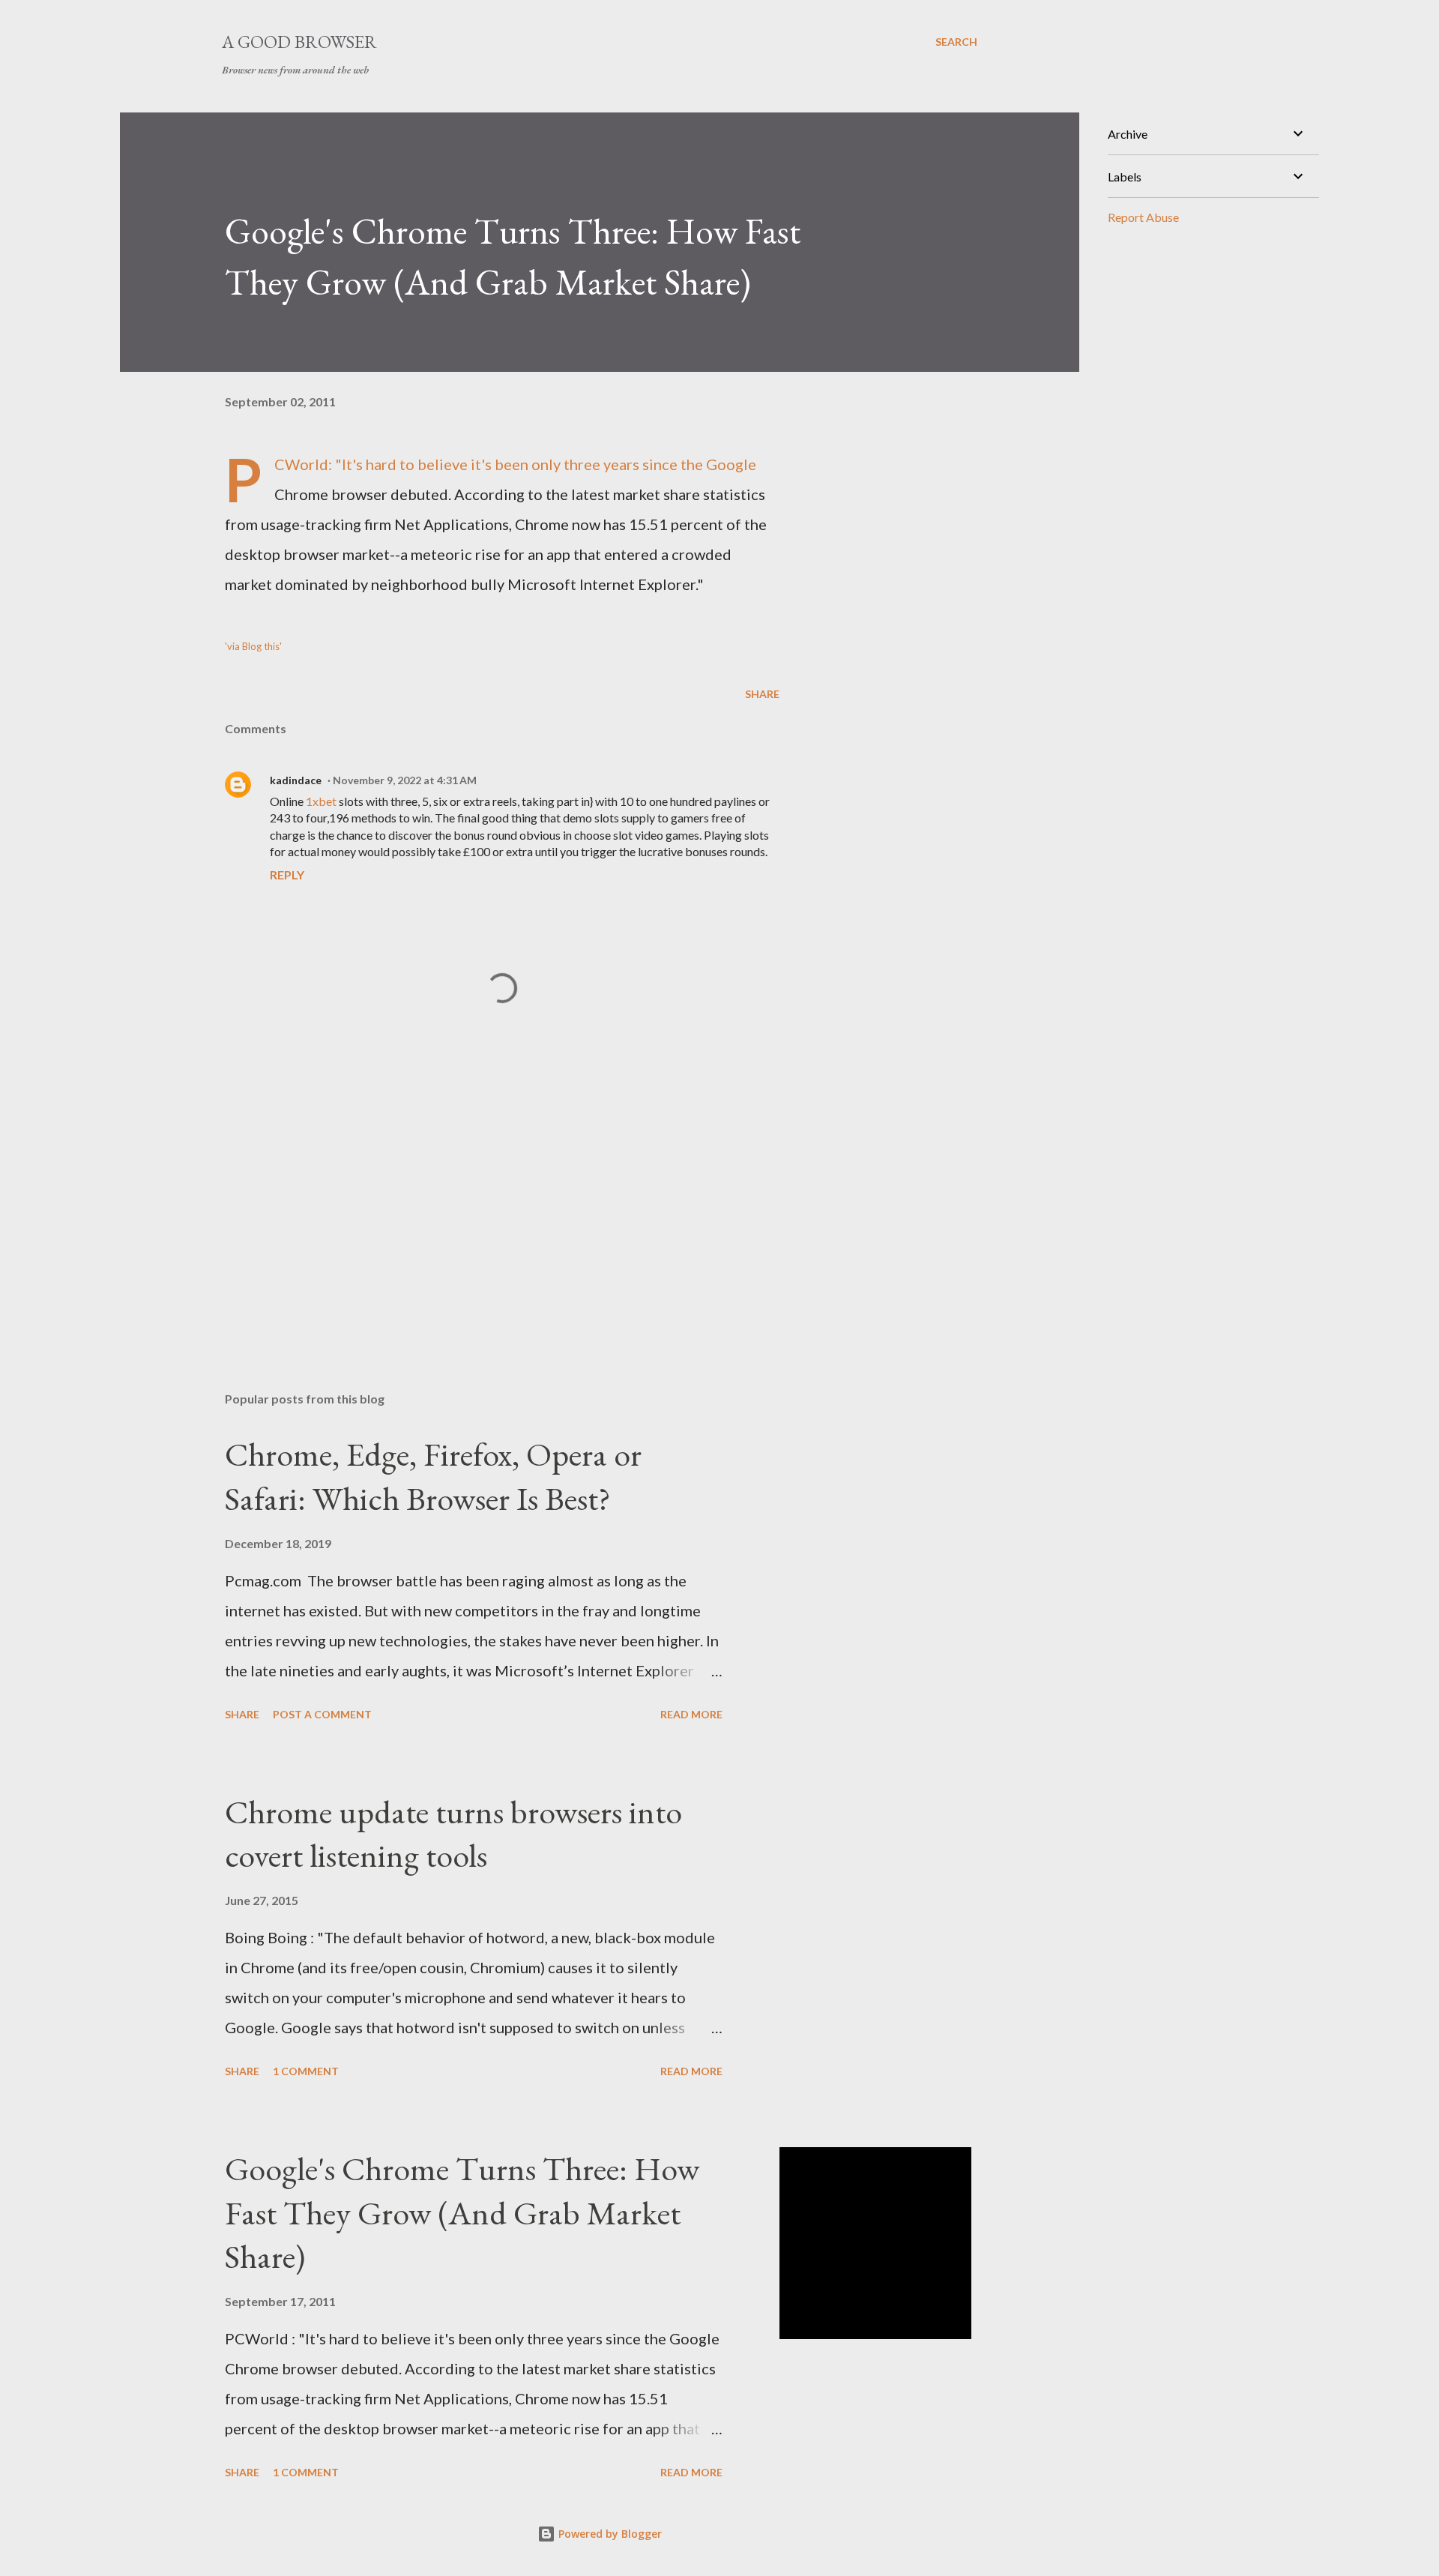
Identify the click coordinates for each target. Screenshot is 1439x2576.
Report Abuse (1143, 217)
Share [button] (762, 694)
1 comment (306, 2071)
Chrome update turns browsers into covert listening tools (453, 1834)
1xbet (321, 801)
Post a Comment (322, 1714)
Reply (287, 875)
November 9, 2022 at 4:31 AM (405, 780)
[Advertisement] (478, 1205)
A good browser (299, 42)
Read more (691, 1714)
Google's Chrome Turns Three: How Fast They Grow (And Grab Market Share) (462, 2212)
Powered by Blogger (609, 2534)
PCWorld (301, 464)
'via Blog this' (253, 646)
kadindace (296, 780)
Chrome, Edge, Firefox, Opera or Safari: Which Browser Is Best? (433, 1476)
